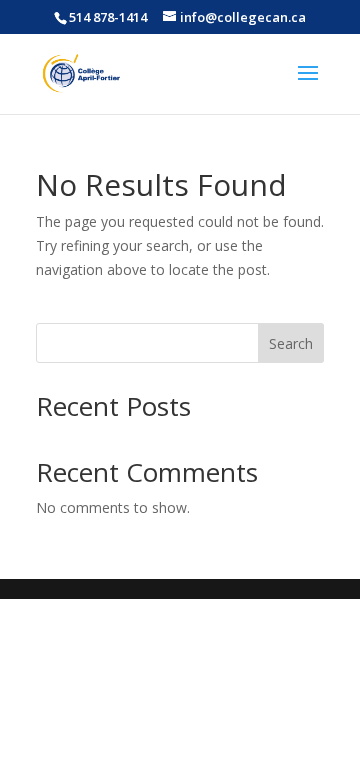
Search (291, 343)
